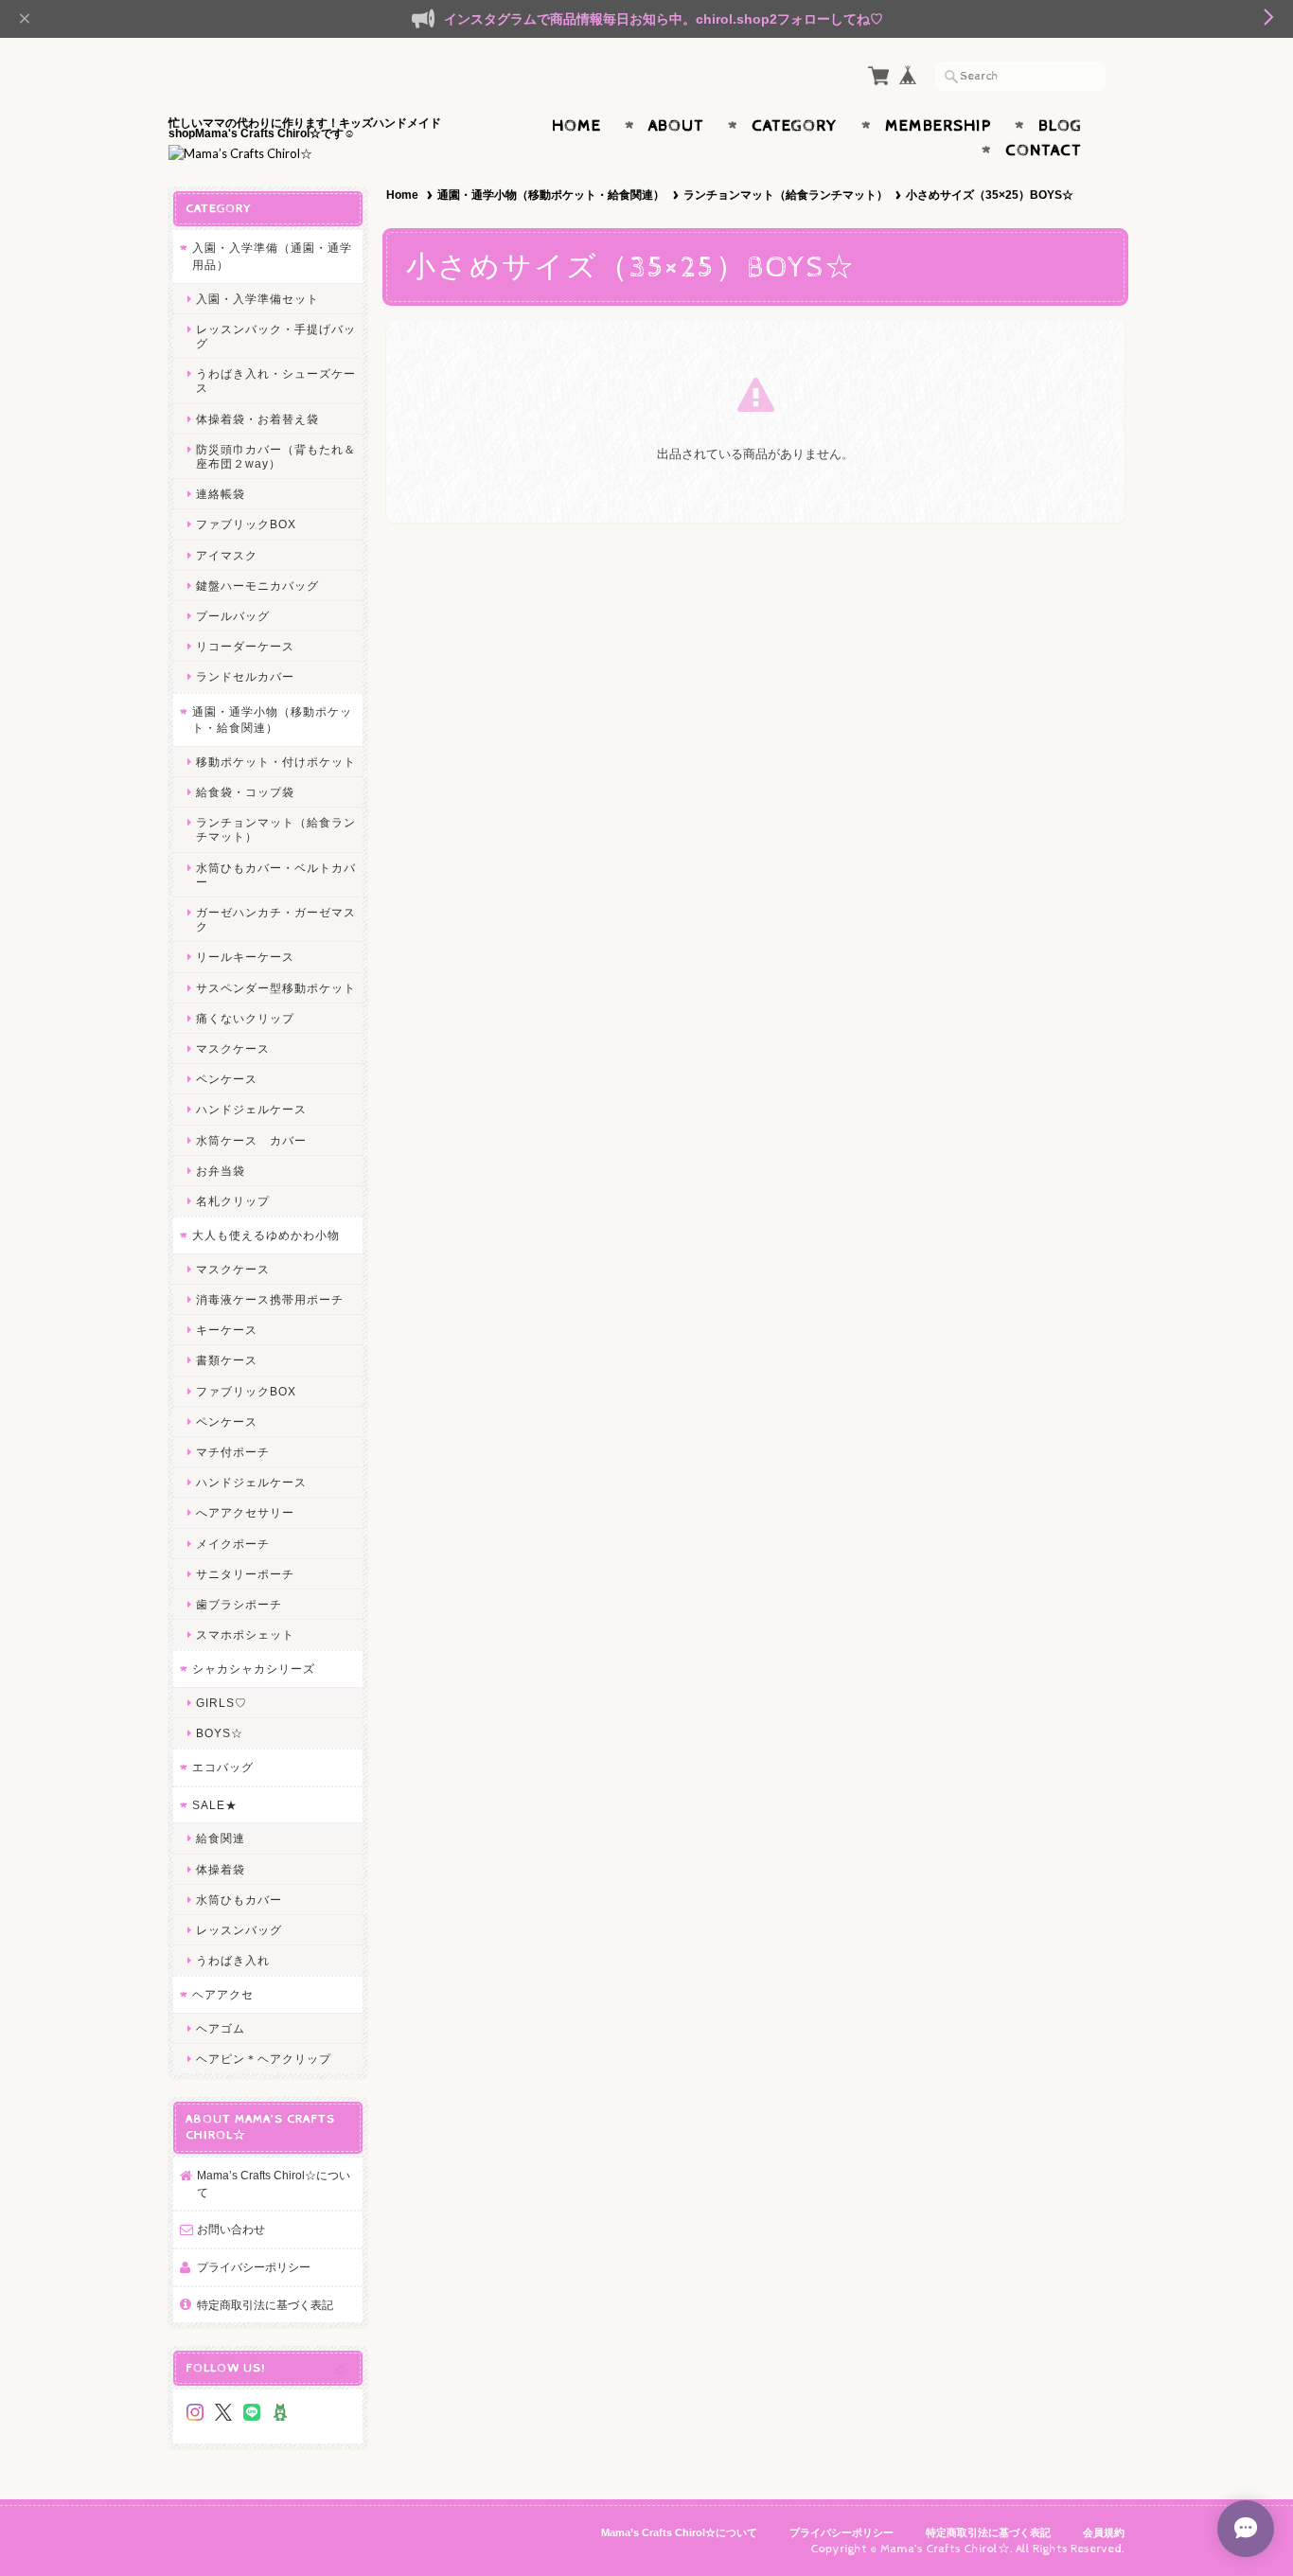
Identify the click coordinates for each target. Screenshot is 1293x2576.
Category (795, 126)
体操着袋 (221, 1869)
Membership (938, 126)
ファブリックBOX (246, 524)
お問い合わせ (231, 2229)
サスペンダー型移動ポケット (276, 988)
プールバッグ (233, 616)
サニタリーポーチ (245, 1574)
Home (576, 126)
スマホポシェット (245, 1634)
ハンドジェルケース (251, 1109)
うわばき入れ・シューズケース (276, 381)
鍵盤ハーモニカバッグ (257, 586)
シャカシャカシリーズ (254, 1669)
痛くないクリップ (245, 1018)
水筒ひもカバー (239, 1900)
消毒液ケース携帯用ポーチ (270, 1299)
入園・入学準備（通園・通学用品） (272, 256)
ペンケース (227, 1079)
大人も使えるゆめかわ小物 (266, 1235)
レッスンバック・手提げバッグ (276, 336)
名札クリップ (233, 1201)
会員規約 (1104, 2532)
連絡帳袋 (221, 494)
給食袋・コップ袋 (245, 792)
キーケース (227, 1330)
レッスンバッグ (239, 1930)
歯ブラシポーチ (239, 1604)
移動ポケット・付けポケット (276, 762)
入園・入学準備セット (257, 299)
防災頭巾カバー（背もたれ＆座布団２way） (276, 456)
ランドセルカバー (245, 676)
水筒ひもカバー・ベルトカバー (276, 875)
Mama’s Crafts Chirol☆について (274, 2184)
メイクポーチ (233, 1544)
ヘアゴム (221, 2028)
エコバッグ (223, 1767)
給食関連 (221, 1838)
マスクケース (233, 1048)
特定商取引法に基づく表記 (265, 2305)
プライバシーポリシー (254, 2267)
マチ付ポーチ (233, 1452)
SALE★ (215, 1805)
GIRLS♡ (221, 1703)
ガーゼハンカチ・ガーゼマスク (276, 919)
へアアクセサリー (245, 1512)
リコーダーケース (245, 646)
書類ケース (227, 1360)
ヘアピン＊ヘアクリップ (264, 2059)
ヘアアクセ (223, 1994)
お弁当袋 (221, 1171)
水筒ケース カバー (251, 1140)
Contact (1044, 151)
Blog (1060, 126)
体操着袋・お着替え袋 (257, 419)
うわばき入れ (233, 1960)
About (676, 126)
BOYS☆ (220, 1733)
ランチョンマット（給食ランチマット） (786, 195)
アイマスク (227, 555)
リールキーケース (245, 957)
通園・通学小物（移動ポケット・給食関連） (551, 195)
